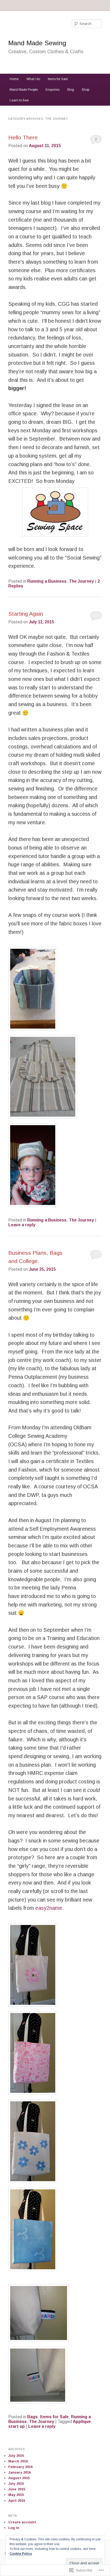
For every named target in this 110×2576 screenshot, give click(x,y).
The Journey (81, 581)
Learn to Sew (19, 100)
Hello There (23, 137)
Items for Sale (58, 79)
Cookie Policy (21, 2554)
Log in (14, 2528)
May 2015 (16, 2495)
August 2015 (19, 2478)
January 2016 (19, 2472)
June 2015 (17, 2489)
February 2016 (20, 2467)
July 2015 (16, 2484)
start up (17, 2426)
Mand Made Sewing (37, 43)
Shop (85, 90)
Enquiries (53, 90)
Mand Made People (24, 90)
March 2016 (18, 2461)
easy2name (49, 1908)
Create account (22, 2522)
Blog (71, 90)
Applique (82, 2422)
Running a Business (47, 581)
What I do (33, 79)
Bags (32, 2417)
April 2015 (17, 2501)
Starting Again (26, 614)
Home (14, 79)
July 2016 (16, 2456)
